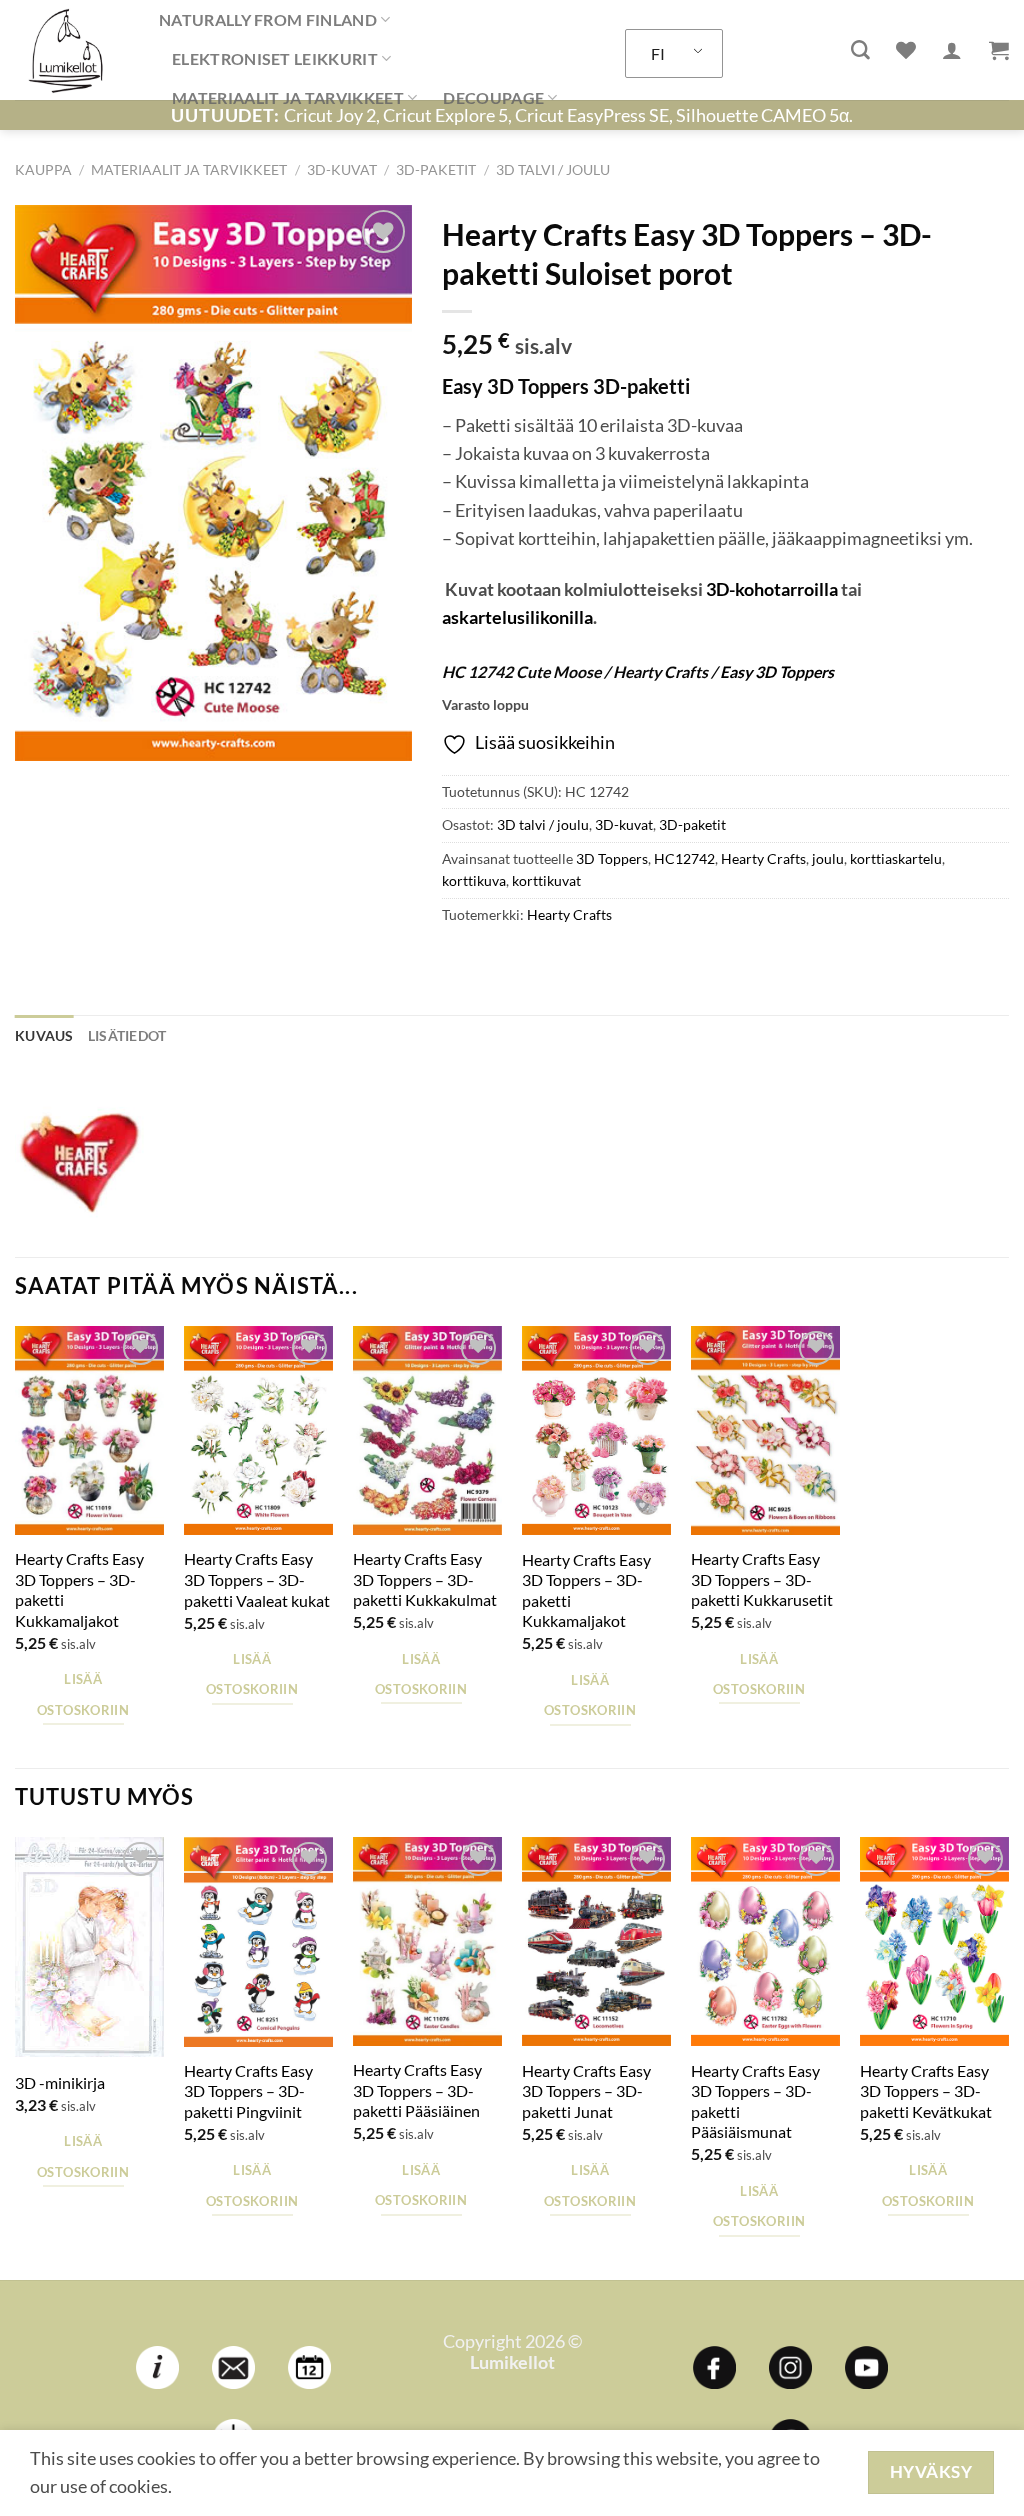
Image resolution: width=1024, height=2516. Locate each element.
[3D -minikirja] (89, 1947)
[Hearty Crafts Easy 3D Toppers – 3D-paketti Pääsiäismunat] (765, 1942)
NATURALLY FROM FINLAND (268, 19)
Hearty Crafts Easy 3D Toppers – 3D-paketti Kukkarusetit (762, 1579)
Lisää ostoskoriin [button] (83, 1694)
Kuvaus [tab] (44, 1035)
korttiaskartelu (896, 858)
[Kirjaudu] (952, 50)
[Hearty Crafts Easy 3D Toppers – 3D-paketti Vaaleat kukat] (258, 1431)
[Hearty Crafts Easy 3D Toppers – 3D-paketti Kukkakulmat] (427, 1430)
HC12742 (684, 858)
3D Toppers (612, 858)
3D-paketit (436, 169)
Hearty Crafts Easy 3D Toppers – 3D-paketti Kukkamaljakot (79, 1589)
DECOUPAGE (493, 97)
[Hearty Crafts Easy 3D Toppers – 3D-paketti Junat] (596, 1942)
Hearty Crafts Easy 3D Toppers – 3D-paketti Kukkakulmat (425, 1579)
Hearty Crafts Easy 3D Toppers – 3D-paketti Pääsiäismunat (755, 2101)
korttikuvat (546, 880)
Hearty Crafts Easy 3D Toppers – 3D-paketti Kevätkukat (926, 2091)
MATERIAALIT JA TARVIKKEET (288, 97)
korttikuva (474, 880)
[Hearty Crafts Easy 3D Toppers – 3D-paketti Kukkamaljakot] (89, 1430)
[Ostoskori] (999, 50)
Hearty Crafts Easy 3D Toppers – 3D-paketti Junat (586, 2091)
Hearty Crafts (763, 858)
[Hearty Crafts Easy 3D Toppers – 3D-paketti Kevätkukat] (934, 1942)
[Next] (1008, 2056)
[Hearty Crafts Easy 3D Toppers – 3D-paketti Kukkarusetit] (765, 1430)
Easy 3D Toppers (777, 671)
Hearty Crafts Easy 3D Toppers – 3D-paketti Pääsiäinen (417, 2090)
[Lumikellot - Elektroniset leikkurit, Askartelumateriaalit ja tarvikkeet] (72, 50)
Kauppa (43, 169)
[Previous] (16, 2056)
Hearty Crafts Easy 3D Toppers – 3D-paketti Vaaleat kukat (257, 1579)
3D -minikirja (60, 2082)
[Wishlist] (906, 50)
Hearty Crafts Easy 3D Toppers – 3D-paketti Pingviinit (248, 2091)
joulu (828, 858)
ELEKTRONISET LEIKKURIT (275, 58)
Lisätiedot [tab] (127, 1035)
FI (658, 53)
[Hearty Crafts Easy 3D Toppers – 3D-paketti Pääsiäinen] (427, 1941)
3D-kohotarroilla (772, 589)
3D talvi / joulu (553, 169)
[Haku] (860, 50)
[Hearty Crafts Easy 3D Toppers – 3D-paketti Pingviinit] (258, 1942)
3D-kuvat (342, 169)
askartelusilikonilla (517, 617)
